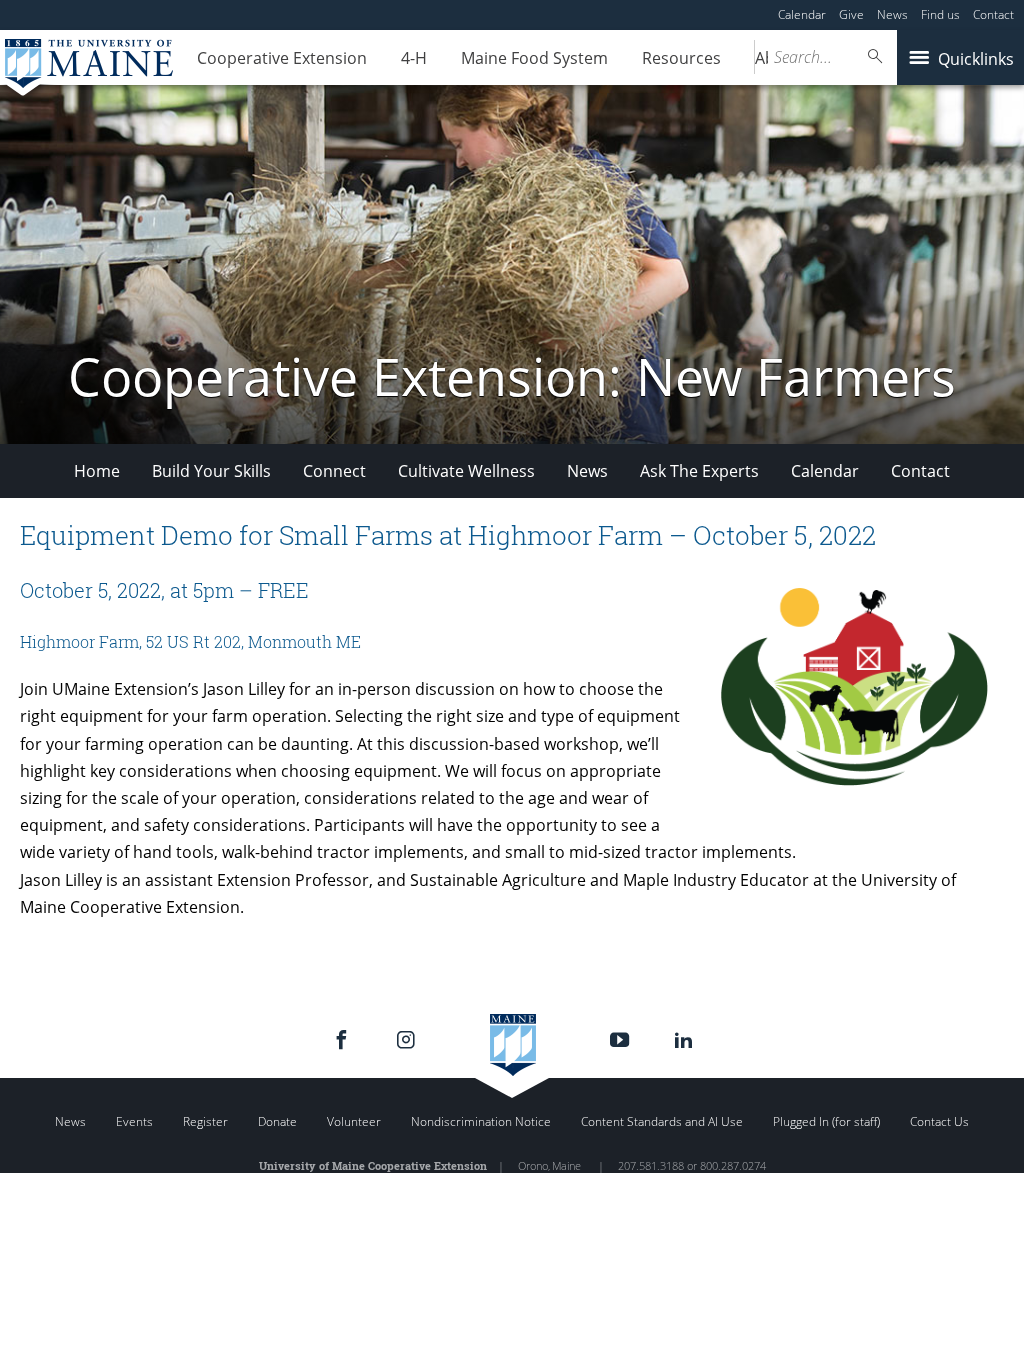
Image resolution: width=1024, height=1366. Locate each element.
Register (205, 1121)
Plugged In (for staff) (826, 1121)
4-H (414, 58)
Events (134, 1121)
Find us (940, 14)
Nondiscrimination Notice (481, 1121)
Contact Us (939, 1121)
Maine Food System (534, 58)
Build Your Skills (211, 471)
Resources (681, 58)
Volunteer (354, 1121)
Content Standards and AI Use (662, 1121)
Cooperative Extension (282, 58)
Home (97, 471)
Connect (334, 471)
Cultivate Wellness (466, 471)
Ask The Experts (699, 471)
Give (851, 14)
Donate (277, 1121)
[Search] (876, 56)
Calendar (802, 14)
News (892, 14)
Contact (993, 14)
